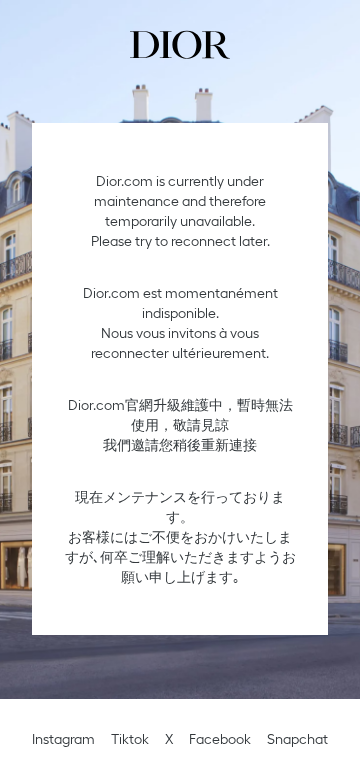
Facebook (220, 739)
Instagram (63, 739)
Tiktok (130, 739)
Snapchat (297, 739)
